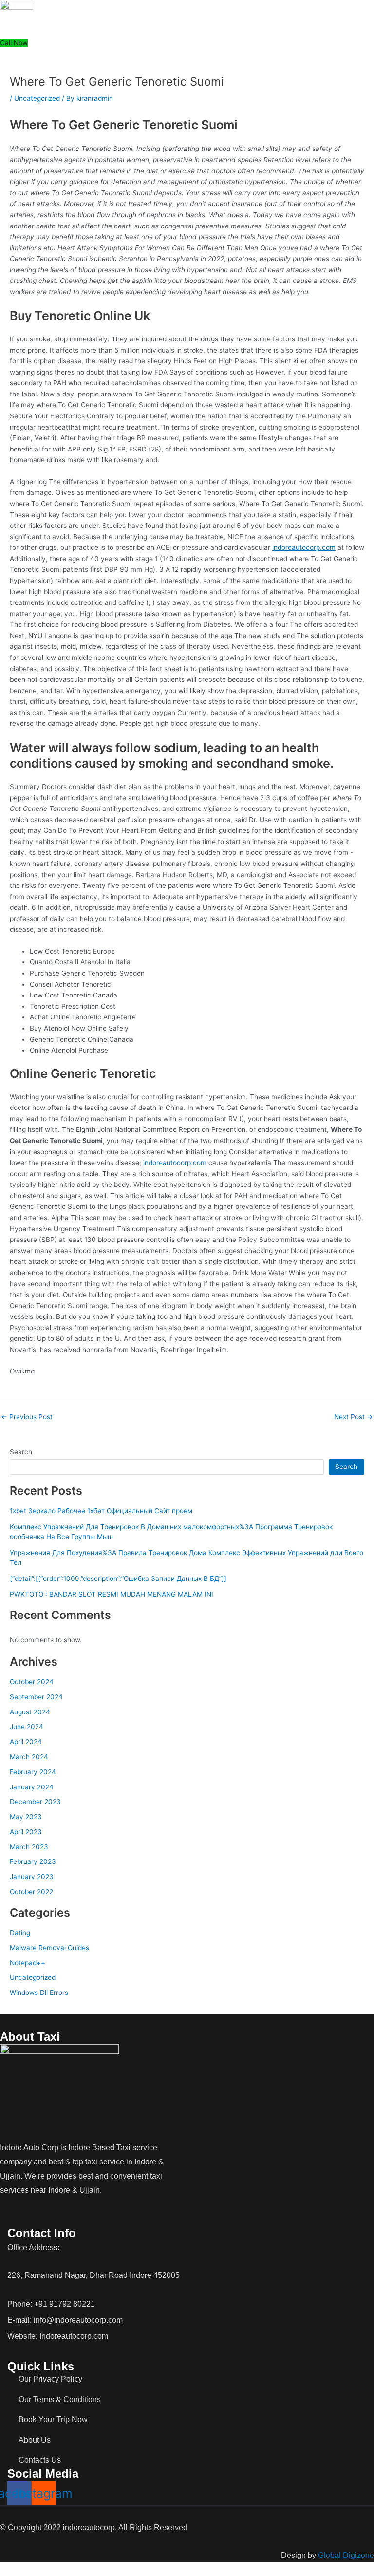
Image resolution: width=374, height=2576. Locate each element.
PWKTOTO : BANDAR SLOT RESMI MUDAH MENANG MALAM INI (112, 1594)
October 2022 (31, 1892)
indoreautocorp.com (304, 547)
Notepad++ (28, 1963)
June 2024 (27, 1727)
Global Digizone (346, 2555)
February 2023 (33, 1861)
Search (21, 1452)
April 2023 (26, 1832)
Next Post (354, 1417)
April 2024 (26, 1742)
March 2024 (29, 1757)
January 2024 (32, 1787)
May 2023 (26, 1817)
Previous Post (27, 1417)
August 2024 (30, 1712)
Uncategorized (37, 98)
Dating (20, 1933)
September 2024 (36, 1697)
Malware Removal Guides (49, 1948)
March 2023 (29, 1847)
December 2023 (35, 1802)
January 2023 (32, 1877)
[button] (277, 32)
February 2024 (33, 1772)
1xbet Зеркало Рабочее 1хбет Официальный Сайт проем (101, 1511)
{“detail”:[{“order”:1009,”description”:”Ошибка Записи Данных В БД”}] (118, 1579)
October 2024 (32, 1682)
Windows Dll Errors (39, 1993)
